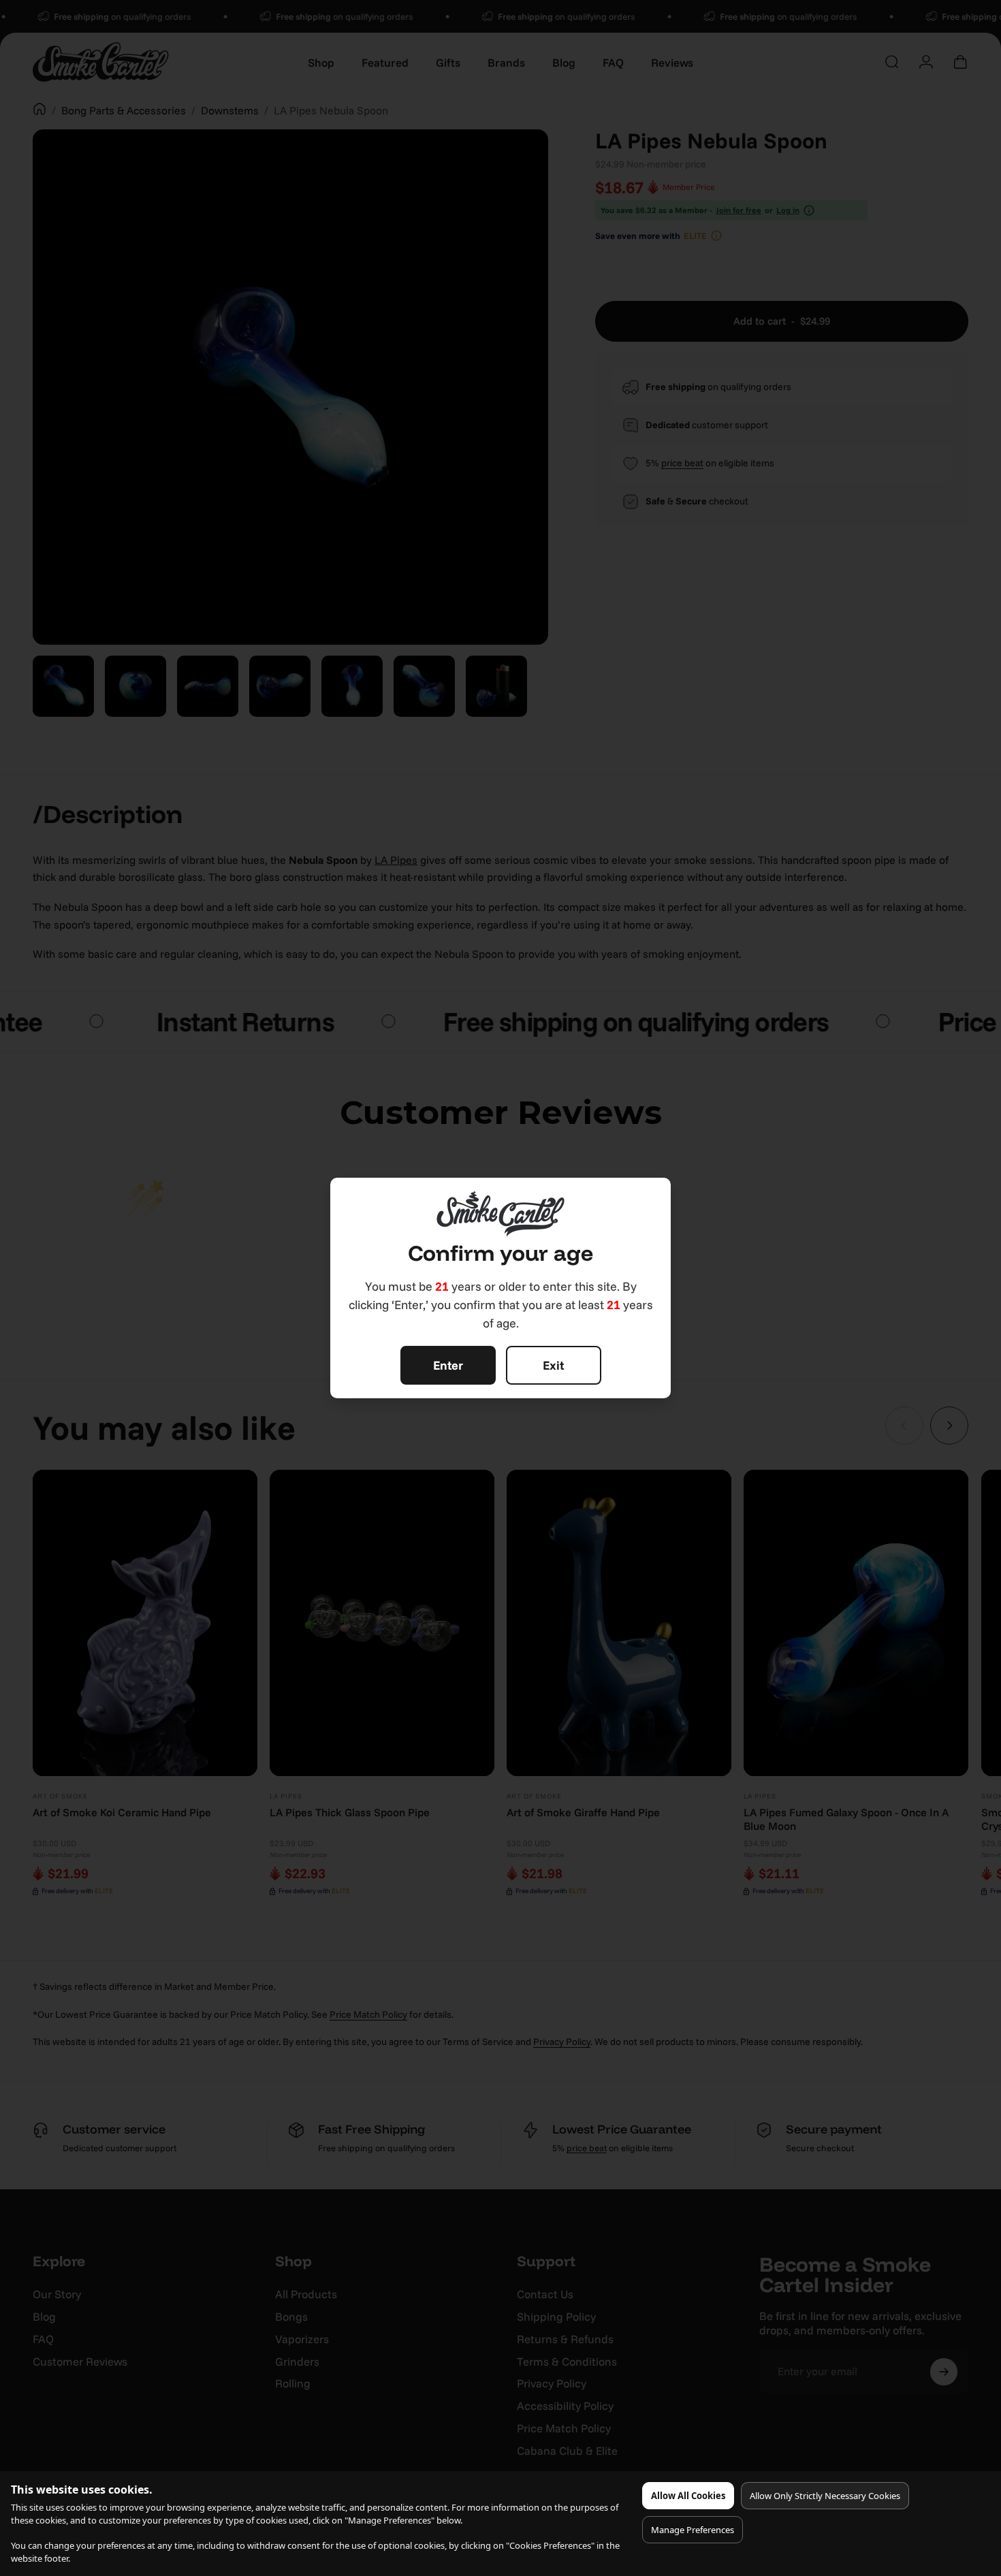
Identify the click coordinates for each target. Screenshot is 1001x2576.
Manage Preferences (693, 2530)
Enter (448, 1365)
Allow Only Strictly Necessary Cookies (825, 2496)
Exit (553, 1365)
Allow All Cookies (688, 2496)
